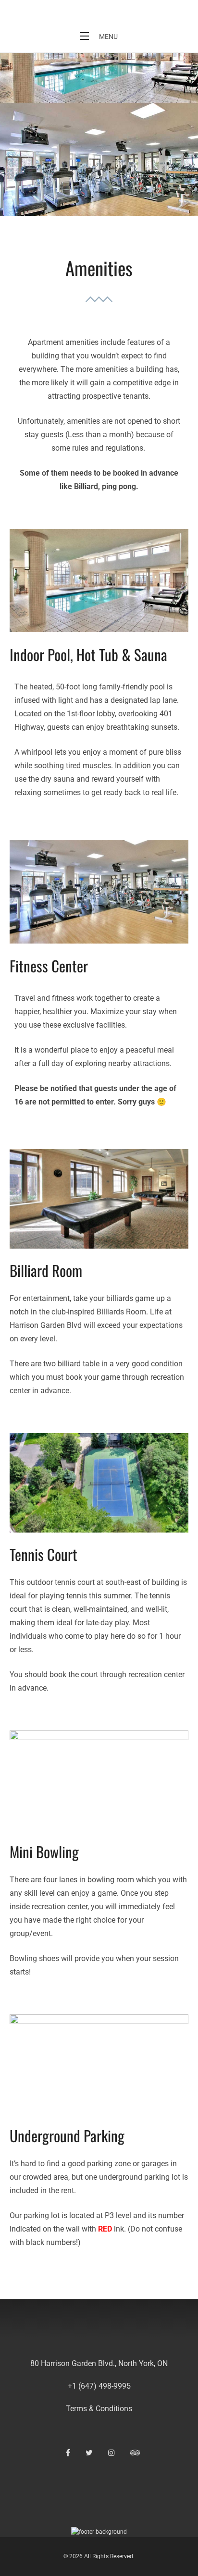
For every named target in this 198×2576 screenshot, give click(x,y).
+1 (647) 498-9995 (99, 2386)
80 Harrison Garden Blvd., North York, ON (99, 2363)
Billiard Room (46, 1270)
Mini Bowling (44, 1852)
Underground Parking (67, 2135)
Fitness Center (49, 966)
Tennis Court (43, 1554)
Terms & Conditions (99, 2409)
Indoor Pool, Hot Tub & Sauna (88, 654)
